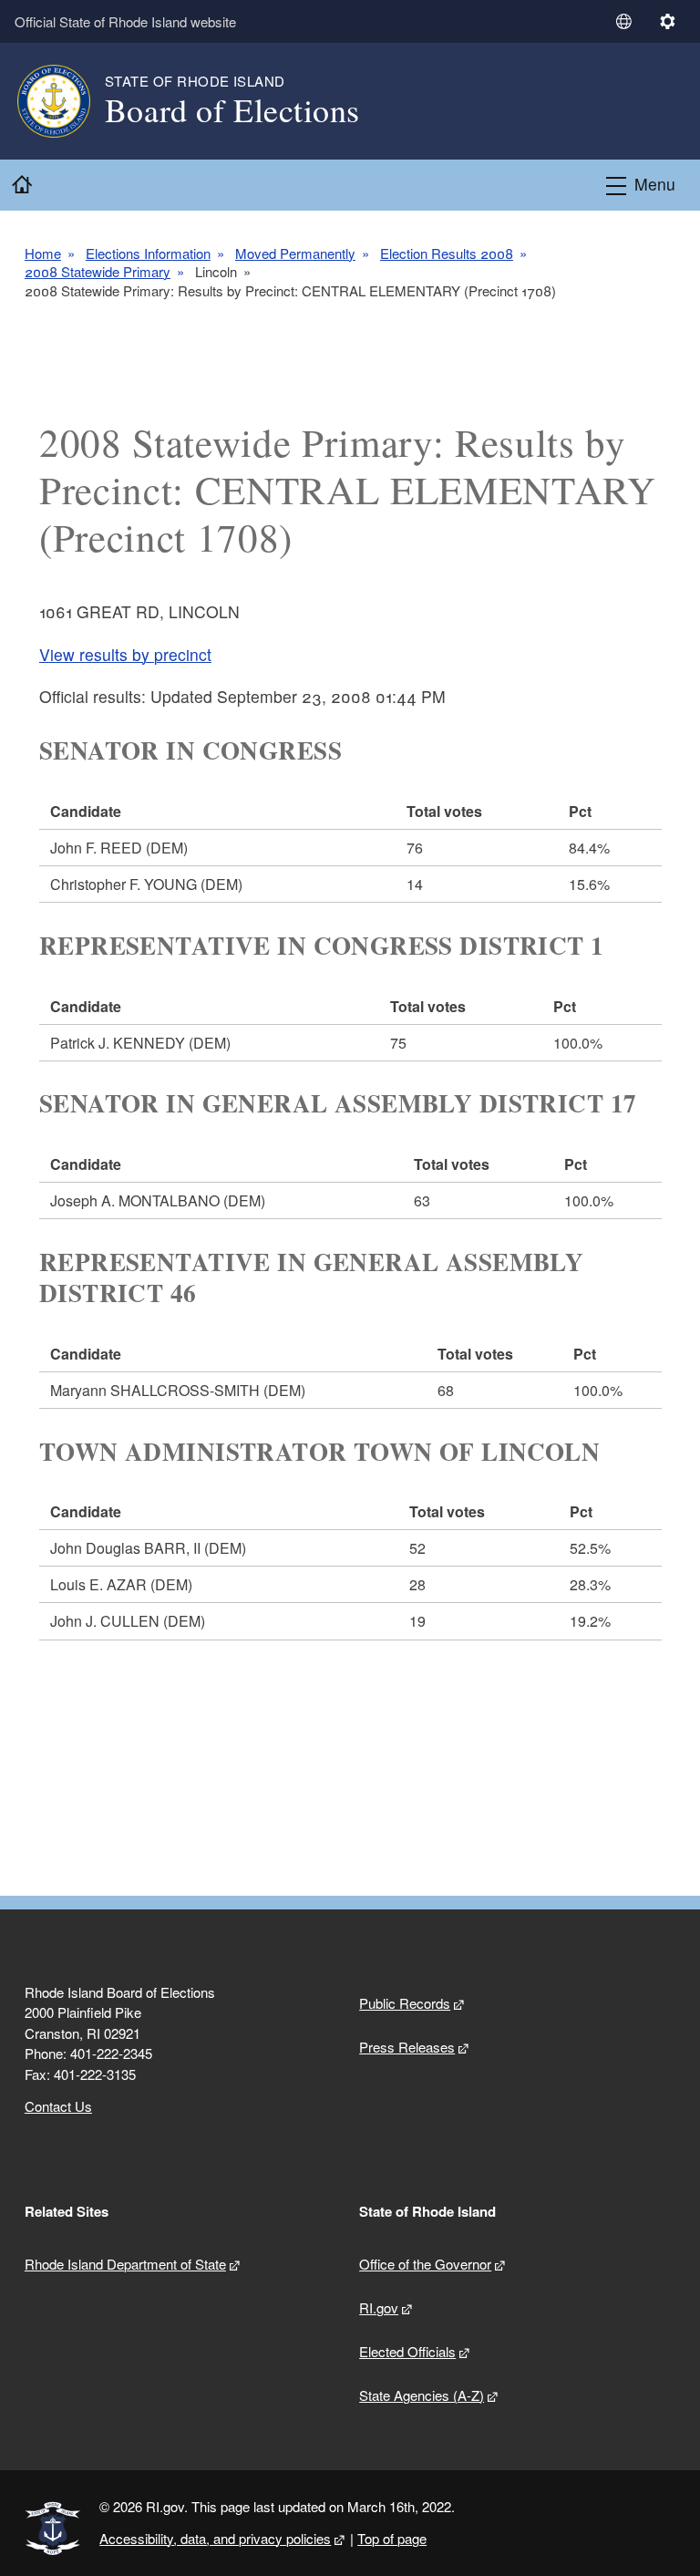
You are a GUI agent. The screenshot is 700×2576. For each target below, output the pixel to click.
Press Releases (407, 2047)
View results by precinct (125, 654)
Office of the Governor (425, 2264)
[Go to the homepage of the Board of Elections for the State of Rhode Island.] (65, 101)
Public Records (405, 2003)
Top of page (392, 2538)
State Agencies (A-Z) (422, 2395)
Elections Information (148, 253)
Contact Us (58, 2106)
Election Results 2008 (447, 253)
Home (43, 253)
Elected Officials (407, 2351)
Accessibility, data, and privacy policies (215, 2538)
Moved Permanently (295, 253)
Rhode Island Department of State (125, 2264)
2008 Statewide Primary (98, 272)
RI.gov (379, 2307)
